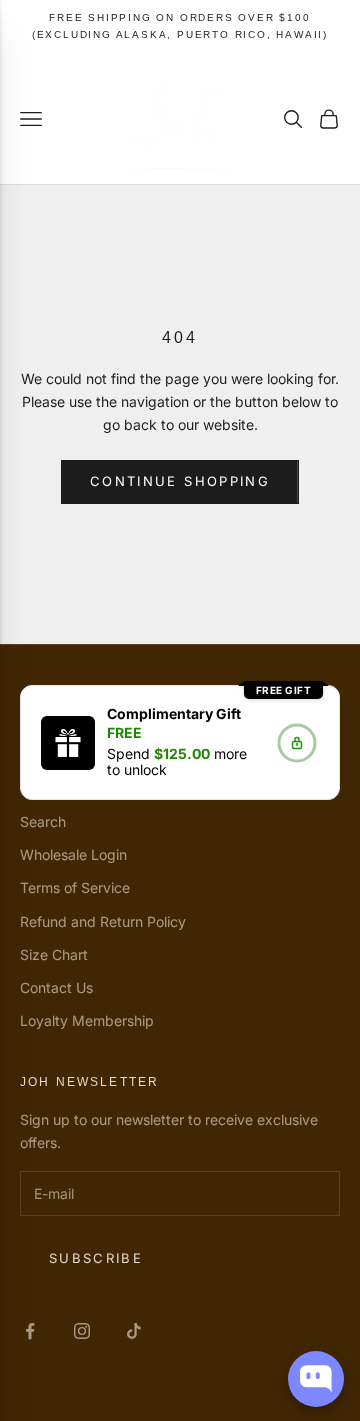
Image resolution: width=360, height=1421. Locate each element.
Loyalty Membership (87, 1020)
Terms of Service (75, 887)
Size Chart (54, 954)
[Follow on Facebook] (30, 1331)
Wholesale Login (73, 854)
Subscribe (96, 1258)
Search (43, 821)
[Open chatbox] (316, 1379)
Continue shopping (180, 481)
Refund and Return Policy (103, 921)
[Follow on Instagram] (82, 1331)
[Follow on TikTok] (134, 1331)
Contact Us (56, 987)
